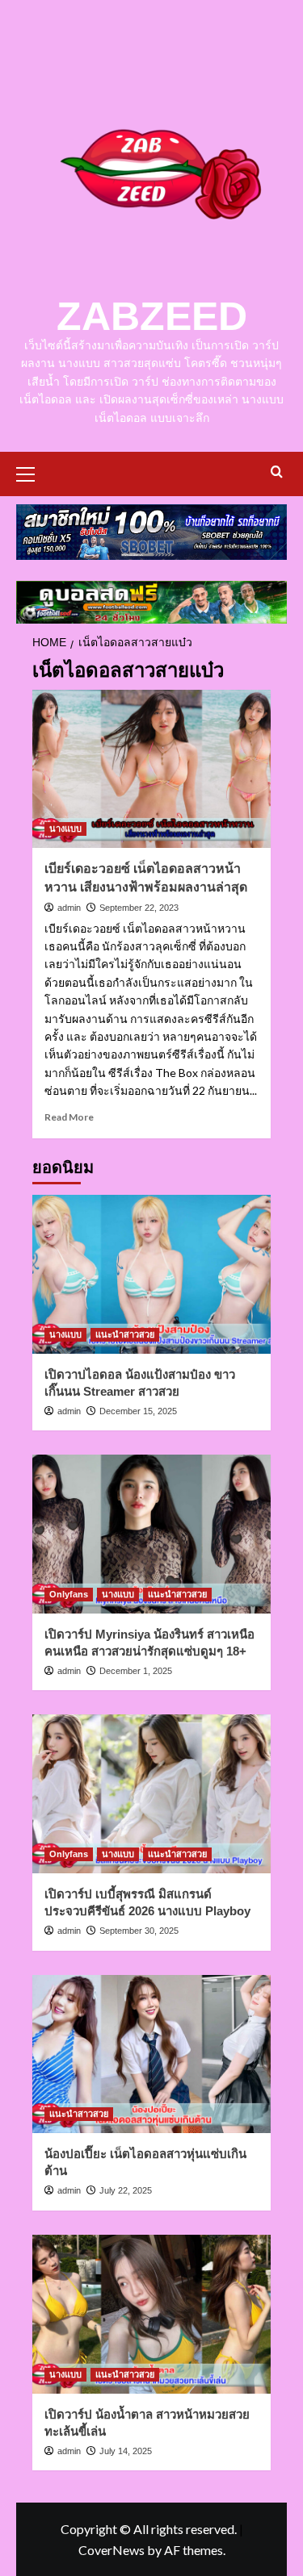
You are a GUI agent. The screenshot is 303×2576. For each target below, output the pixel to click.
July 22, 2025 (126, 2190)
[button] (32, 472)
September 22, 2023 (139, 908)
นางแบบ (65, 829)
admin (69, 908)
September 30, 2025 (139, 1931)
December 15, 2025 (138, 1411)
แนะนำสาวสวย (125, 1334)
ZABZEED (152, 316)
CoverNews (112, 2550)
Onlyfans (69, 1594)
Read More (69, 1117)
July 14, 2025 (126, 2451)
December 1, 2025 (136, 1671)
